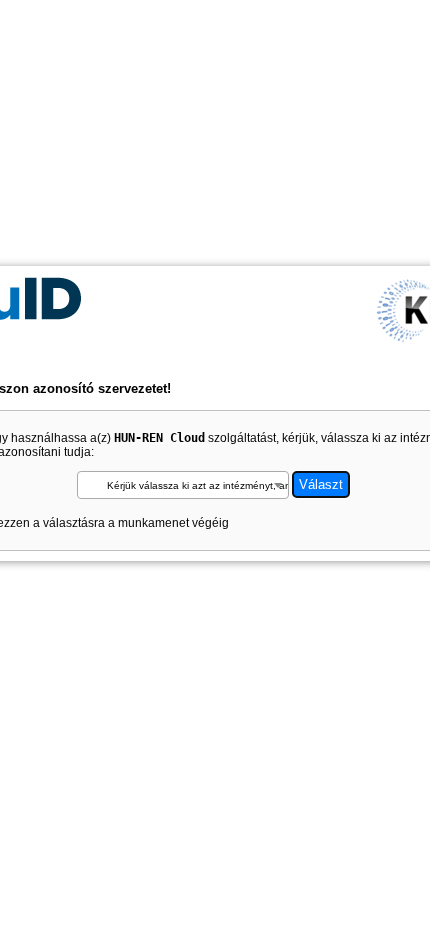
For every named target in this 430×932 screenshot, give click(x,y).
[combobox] (183, 485)
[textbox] (183, 486)
